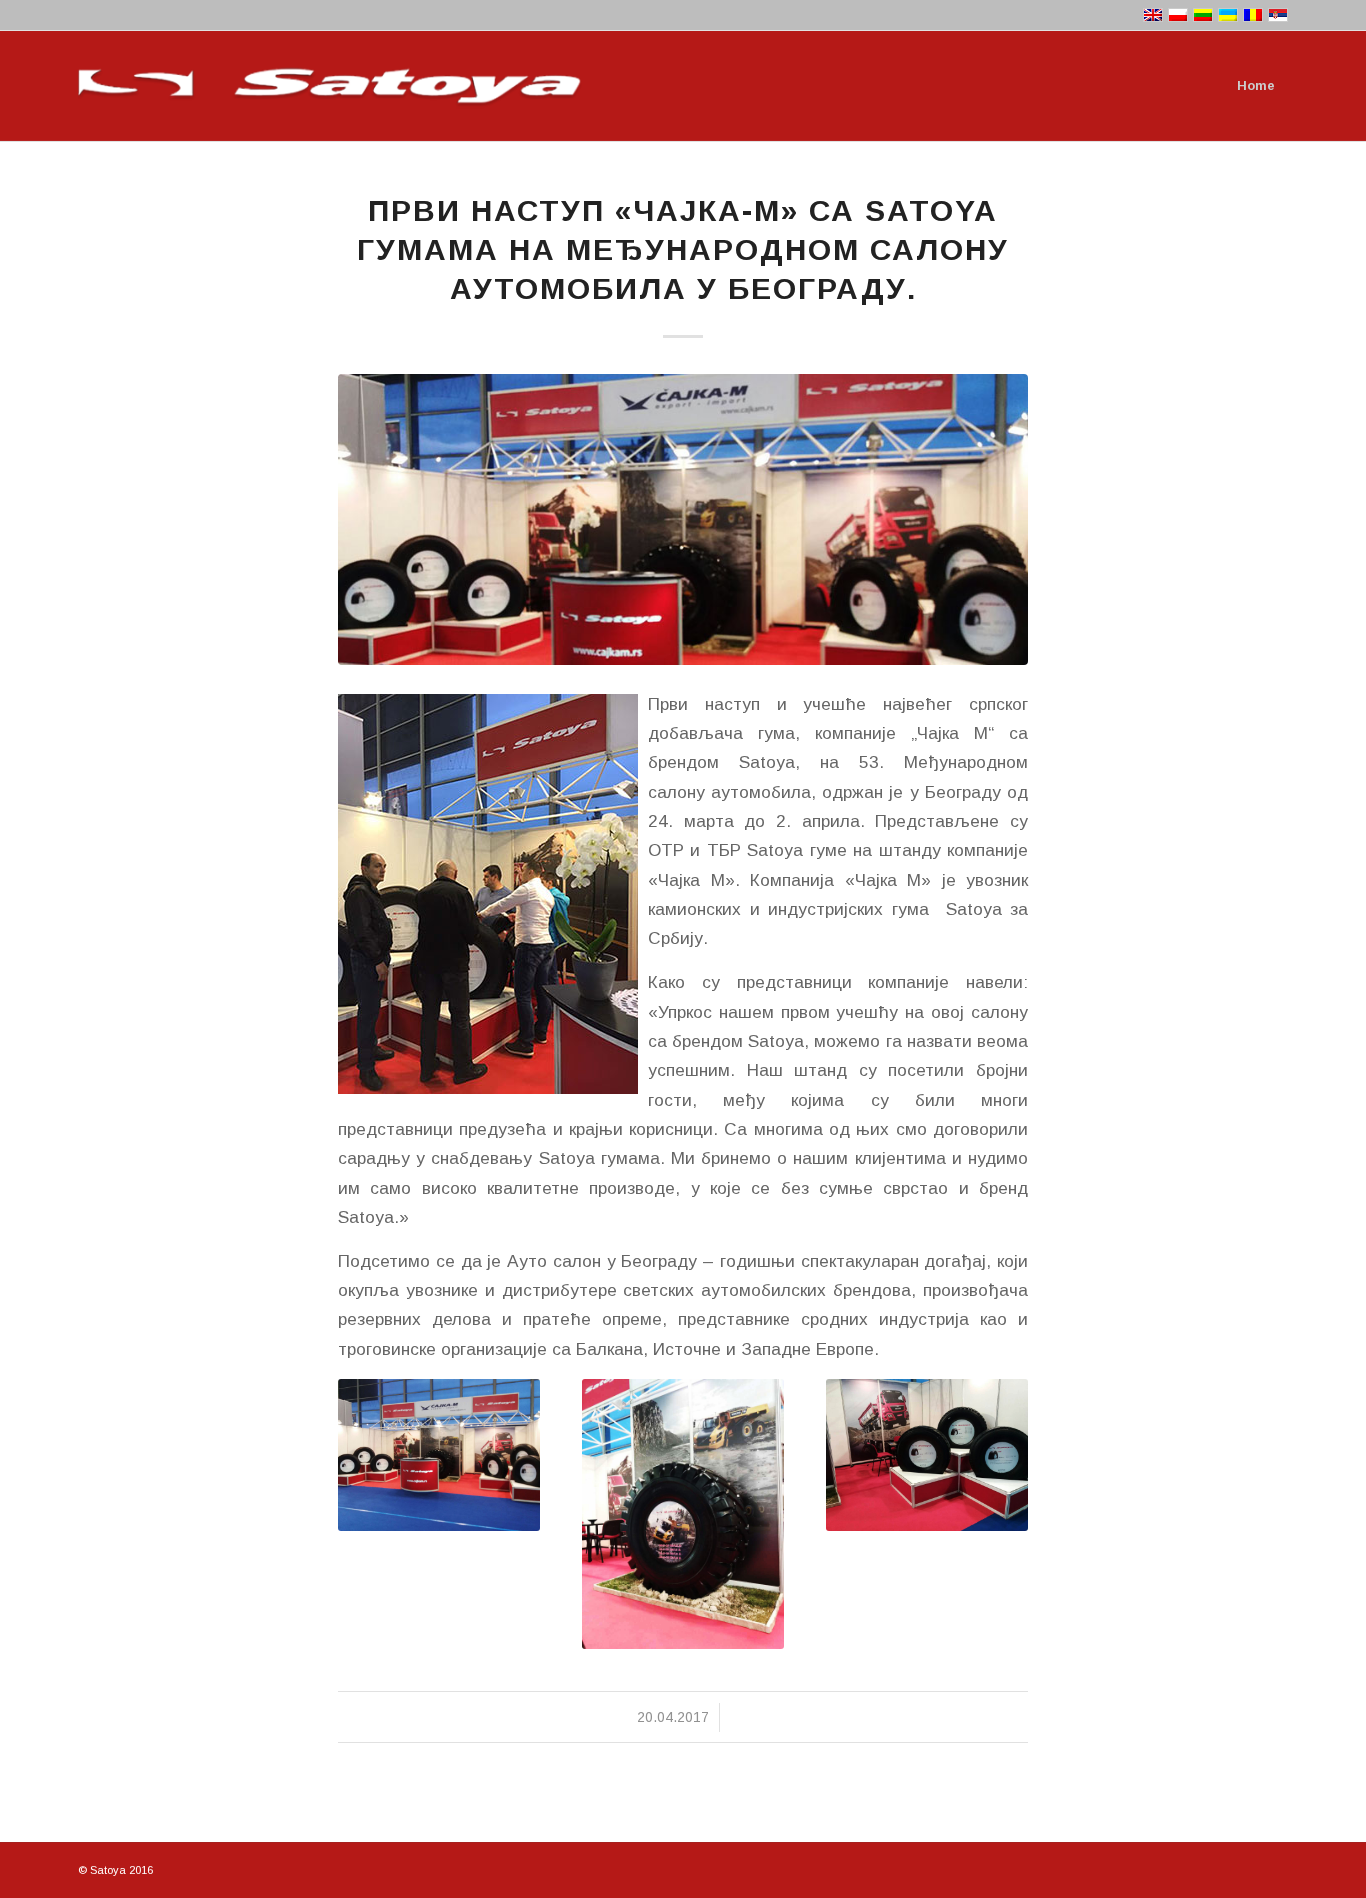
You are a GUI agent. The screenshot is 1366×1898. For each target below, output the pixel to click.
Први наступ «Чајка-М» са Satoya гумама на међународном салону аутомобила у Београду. (683, 249)
